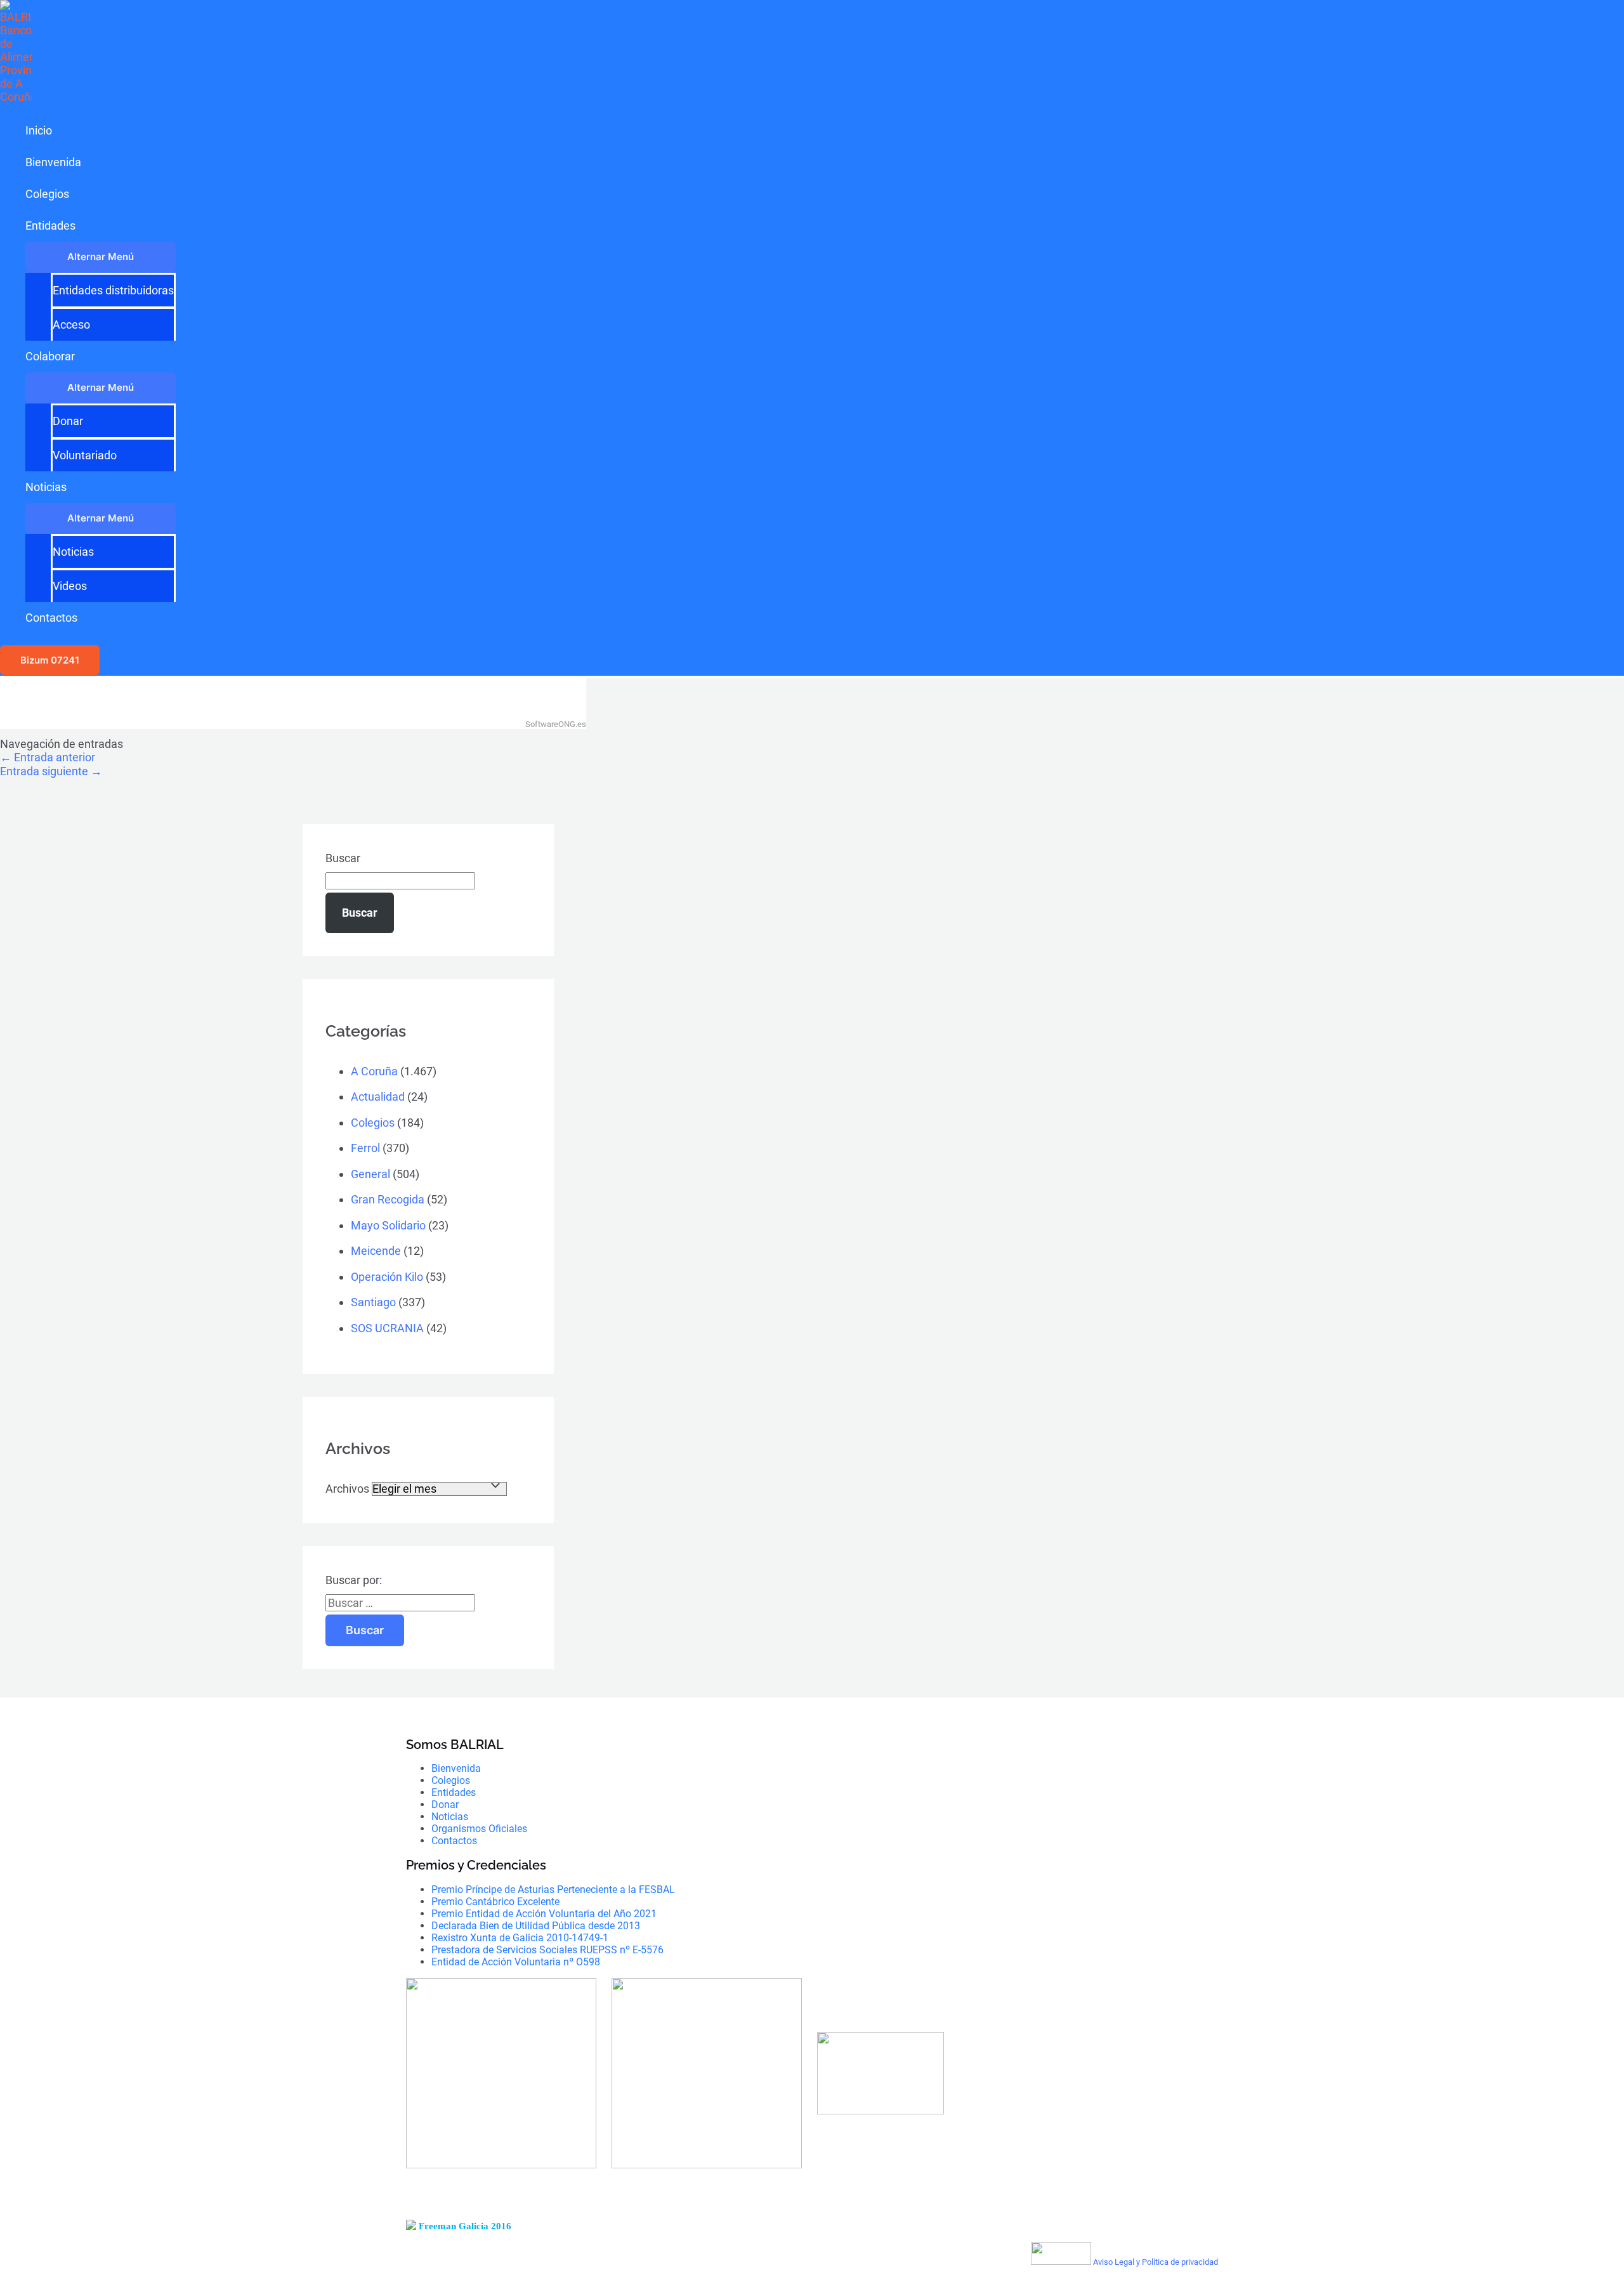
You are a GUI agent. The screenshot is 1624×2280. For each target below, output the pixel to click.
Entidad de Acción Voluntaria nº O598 (516, 1962)
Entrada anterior (48, 757)
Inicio (39, 130)
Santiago (373, 1302)
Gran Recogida (388, 1199)
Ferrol (365, 1148)
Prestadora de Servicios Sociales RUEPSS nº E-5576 (547, 1950)
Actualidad (378, 1097)
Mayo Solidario (388, 1225)
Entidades (50, 226)
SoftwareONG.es (556, 724)
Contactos (51, 618)
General (370, 1174)
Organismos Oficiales (479, 1829)
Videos (70, 586)
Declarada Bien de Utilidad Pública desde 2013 (536, 1926)
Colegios (47, 194)
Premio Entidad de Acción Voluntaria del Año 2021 (544, 1914)
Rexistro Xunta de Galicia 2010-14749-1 (520, 1938)
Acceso (71, 324)
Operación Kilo (387, 1277)
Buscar (343, 858)
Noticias (46, 487)
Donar (68, 421)
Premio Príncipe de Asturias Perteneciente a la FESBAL (553, 1890)
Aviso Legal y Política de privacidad (1156, 2262)
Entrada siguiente (51, 771)
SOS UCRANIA (387, 1328)
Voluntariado (85, 455)
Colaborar (50, 356)
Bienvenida (53, 162)
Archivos (347, 1489)
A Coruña (374, 1071)
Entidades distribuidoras (113, 290)
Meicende (376, 1251)
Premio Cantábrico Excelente (495, 1902)
